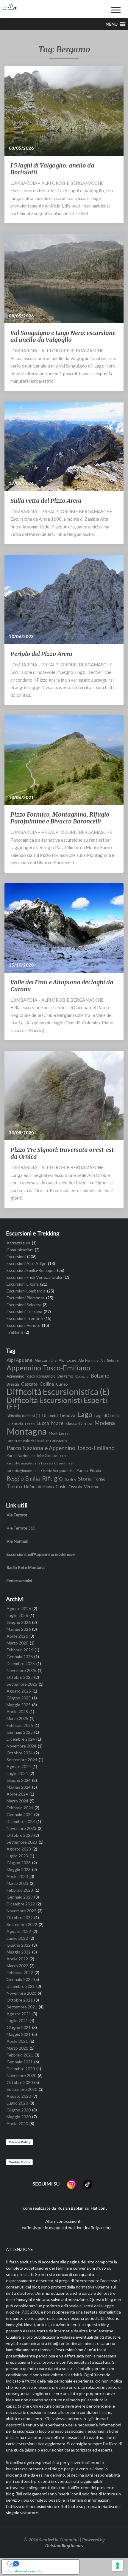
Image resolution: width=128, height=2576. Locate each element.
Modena (105, 1423)
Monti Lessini (60, 1433)
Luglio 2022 (17, 1938)
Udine (30, 1487)
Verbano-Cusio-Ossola (60, 1487)
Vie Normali (17, 1541)
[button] (112, 24)
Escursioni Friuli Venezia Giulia (34, 1277)
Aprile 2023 (17, 1876)
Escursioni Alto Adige (26, 1263)
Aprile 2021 (17, 2041)
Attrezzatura (18, 1243)
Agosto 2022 (19, 1931)
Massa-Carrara (79, 1423)
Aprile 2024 (17, 1794)
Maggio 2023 (19, 1869)
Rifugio (52, 1478)
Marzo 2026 (17, 1643)
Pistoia (95, 1471)
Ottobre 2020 (20, 2082)
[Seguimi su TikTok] (88, 2184)
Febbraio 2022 (20, 1972)
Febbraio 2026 (20, 1650)
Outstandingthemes (64, 2546)
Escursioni (16, 1257)
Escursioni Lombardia (26, 1291)
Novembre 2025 (21, 1670)
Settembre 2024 (22, 1760)
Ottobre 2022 (20, 1918)
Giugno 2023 (19, 1863)
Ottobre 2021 (20, 2000)
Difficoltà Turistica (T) (23, 1415)
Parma (82, 1470)
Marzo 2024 (17, 1801)
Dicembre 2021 (21, 1986)
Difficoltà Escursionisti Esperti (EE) (57, 1403)
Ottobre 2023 (20, 1835)
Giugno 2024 (19, 1780)
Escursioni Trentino (25, 1318)
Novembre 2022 (21, 1911)
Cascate (29, 1384)
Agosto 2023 (19, 1849)
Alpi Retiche (110, 1360)
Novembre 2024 (21, 1746)
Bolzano (100, 1376)
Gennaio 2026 (20, 1657)
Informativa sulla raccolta (24, 2571)
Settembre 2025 (22, 1684)
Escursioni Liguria (23, 1284)
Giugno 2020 (19, 2110)
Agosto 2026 (19, 1609)
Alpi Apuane (19, 1360)
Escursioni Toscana (24, 1311)
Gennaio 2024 (20, 1815)
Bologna (82, 1376)
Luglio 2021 (17, 2021)
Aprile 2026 (17, 1636)
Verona (91, 1487)
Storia (85, 1479)
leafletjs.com (97, 2227)
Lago (85, 1414)
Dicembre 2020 (21, 2069)
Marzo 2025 (17, 1718)
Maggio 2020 (19, 2117)
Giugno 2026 (19, 1622)
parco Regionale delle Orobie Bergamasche (40, 1470)
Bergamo (65, 1376)
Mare (57, 1423)
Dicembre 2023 (21, 1821)
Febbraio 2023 (20, 1890)
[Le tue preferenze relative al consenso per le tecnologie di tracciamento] (118, 2566)
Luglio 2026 (17, 1615)
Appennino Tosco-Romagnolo (31, 1376)
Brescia (13, 1384)
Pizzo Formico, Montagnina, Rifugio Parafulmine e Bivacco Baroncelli (60, 818)
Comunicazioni (20, 1250)
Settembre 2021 (22, 2007)
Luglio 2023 (17, 1856)
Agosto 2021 (19, 2014)
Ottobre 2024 (20, 1753)
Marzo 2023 (17, 1883)
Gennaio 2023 (20, 1897)
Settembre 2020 (22, 2089)
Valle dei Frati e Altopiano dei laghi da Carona (62, 986)
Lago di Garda (107, 1415)
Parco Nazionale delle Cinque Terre (37, 1455)
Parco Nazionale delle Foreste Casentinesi (40, 1463)
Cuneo (62, 1384)
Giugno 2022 (19, 1945)
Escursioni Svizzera (24, 1305)
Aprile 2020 (17, 2124)
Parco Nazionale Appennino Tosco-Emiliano (61, 1448)
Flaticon (98, 2208)
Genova (68, 1415)
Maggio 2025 (19, 1705)
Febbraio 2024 (20, 1808)
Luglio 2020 (17, 2103)
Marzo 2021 (17, 2048)
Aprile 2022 (17, 1959)
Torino (100, 1479)
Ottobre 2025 (20, 1677)
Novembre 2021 (21, 1993)
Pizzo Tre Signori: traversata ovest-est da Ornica (62, 1153)
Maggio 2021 (19, 2034)
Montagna (27, 1431)
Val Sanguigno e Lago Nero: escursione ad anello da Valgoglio (63, 336)
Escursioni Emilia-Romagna (31, 1270)
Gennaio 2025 (20, 1732)
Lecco (30, 1424)
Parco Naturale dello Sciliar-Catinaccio (37, 1441)
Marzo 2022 (17, 1966)
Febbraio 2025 (20, 1725)
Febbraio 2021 (20, 2055)
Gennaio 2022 (20, 1979)
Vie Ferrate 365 (21, 1528)
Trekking (15, 1332)
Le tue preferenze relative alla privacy (47, 2564)
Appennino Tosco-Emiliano (48, 1368)
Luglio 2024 (17, 1773)
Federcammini (19, 1580)
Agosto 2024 (19, 1766)
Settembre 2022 (22, 1924)
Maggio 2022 (19, 1952)
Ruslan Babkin (70, 2208)
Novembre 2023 (21, 1828)
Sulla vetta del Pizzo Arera (46, 501)
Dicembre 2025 (21, 1663)
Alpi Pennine (88, 1360)
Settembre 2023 (22, 1842)
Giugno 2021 (19, 2027)
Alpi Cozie (67, 1360)
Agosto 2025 (19, 1691)
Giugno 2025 (19, 1698)
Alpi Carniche (46, 1360)
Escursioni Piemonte (26, 1298)
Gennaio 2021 (20, 2062)
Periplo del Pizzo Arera (41, 654)
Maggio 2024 (19, 1787)
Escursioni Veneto (24, 1325)
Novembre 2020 (21, 2075)
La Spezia (15, 1424)
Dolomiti (50, 1415)
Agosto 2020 (19, 2096)
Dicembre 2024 (21, 1739)
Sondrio (70, 1479)
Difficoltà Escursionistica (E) (58, 1392)
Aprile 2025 (17, 1712)
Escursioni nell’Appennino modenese (41, 1554)
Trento (14, 1487)
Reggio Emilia (23, 1479)
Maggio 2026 (19, 1629)
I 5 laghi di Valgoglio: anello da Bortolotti (52, 169)
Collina (47, 1384)
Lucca (43, 1423)
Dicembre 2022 (21, 1904)
